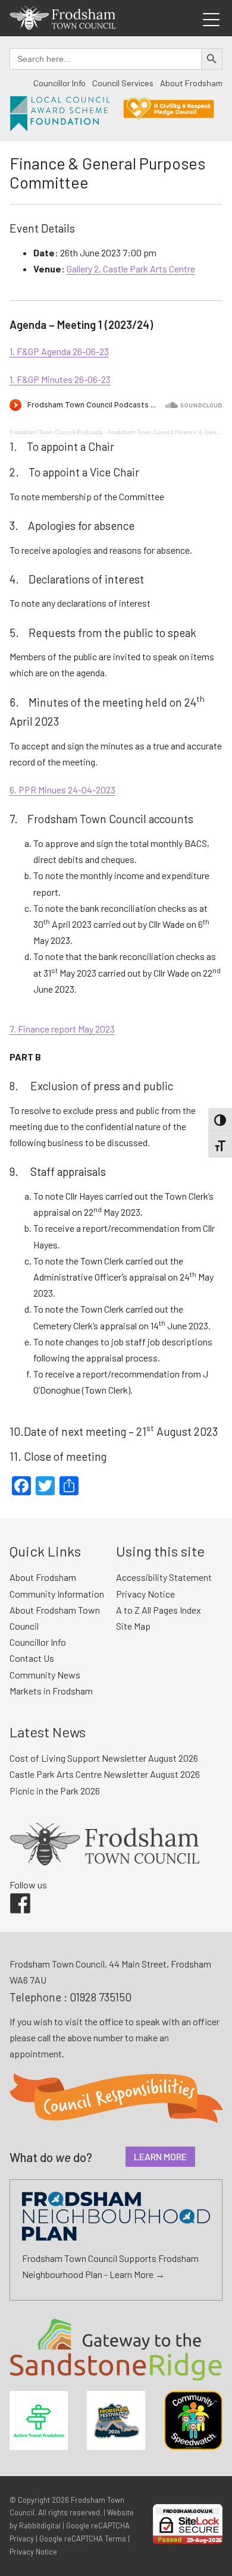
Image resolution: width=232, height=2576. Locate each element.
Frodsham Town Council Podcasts (56, 432)
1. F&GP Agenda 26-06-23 (59, 351)
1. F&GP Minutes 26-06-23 (60, 379)
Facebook (12, 1893)
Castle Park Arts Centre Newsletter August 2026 (105, 1774)
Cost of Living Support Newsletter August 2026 (104, 1758)
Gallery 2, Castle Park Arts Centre (131, 269)
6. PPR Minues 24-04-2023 (62, 790)
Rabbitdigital (40, 2525)
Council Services (123, 83)
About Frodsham (191, 83)
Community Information (57, 1594)
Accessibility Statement (164, 1577)
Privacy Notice (145, 1594)
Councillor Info (59, 83)
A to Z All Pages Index (159, 1610)
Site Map (133, 1626)
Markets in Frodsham (51, 1691)
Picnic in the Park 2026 (55, 1791)
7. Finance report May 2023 (62, 1029)
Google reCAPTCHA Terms (83, 2539)
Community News (45, 1675)
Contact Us (32, 1658)
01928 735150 (101, 1997)
